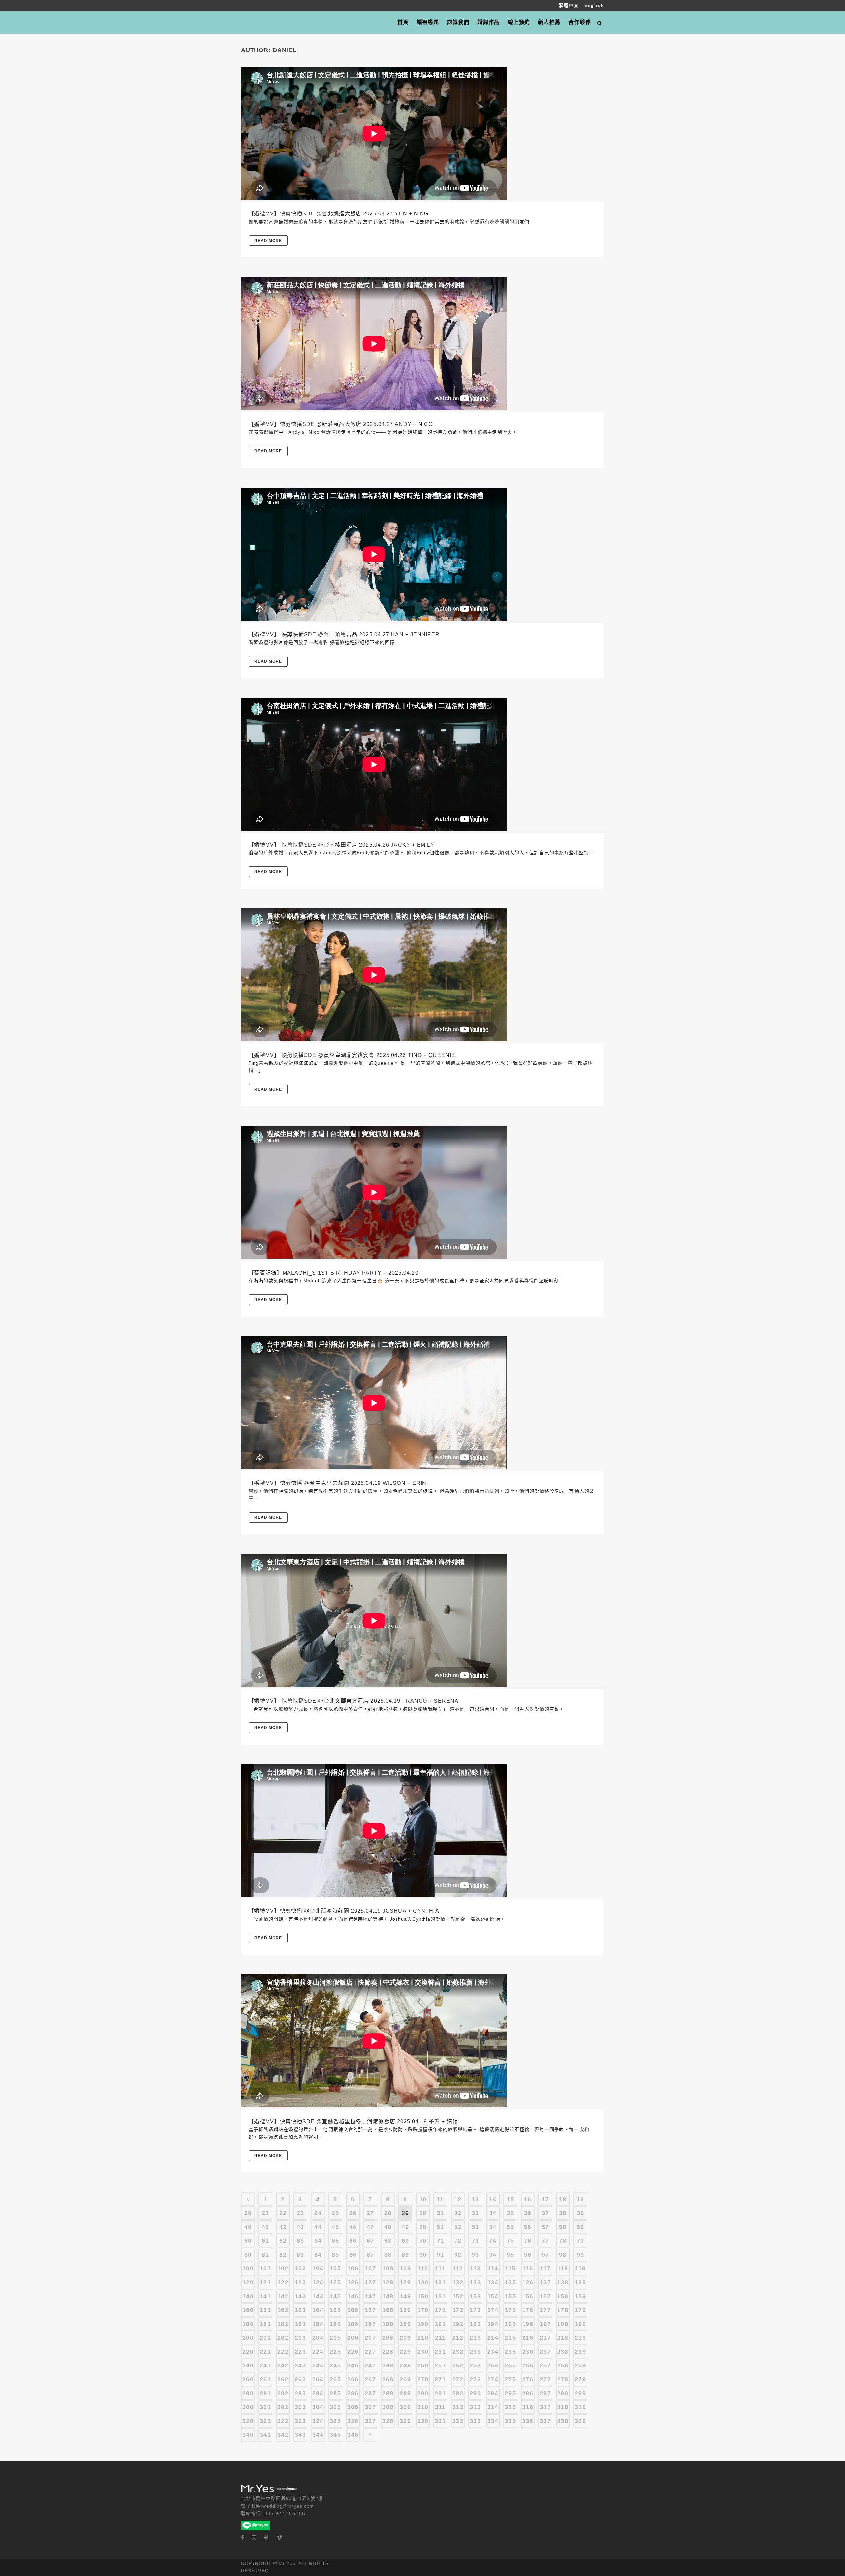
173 (475, 2310)
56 (528, 2227)
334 (493, 2421)
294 (493, 2393)
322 (283, 2421)
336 (528, 2421)
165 (335, 2310)
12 (458, 2199)
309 (405, 2407)
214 (493, 2338)
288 (388, 2393)
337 (545, 2421)
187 (370, 2324)
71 (440, 2241)
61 (265, 2241)
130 (423, 2282)
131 (440, 2282)
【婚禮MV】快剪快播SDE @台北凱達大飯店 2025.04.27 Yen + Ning (338, 214)
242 (283, 2365)
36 (528, 2213)
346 (353, 2435)
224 (318, 2352)
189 (405, 2324)
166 (353, 2310)
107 (370, 2268)
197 (545, 2324)
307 (370, 2407)
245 (335, 2365)
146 (353, 2296)
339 (580, 2421)
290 (423, 2393)
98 (563, 2255)
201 (265, 2338)
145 (335, 2296)
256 (528, 2365)
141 (265, 2296)
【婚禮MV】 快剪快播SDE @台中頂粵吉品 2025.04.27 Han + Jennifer (344, 634)
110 (423, 2268)
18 (563, 2199)
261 (265, 2379)
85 (335, 2255)
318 (563, 2407)
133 (475, 2282)
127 (370, 2282)
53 (475, 2227)
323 (300, 2421)
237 (545, 2352)
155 (510, 2296)
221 (265, 2352)
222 (283, 2352)
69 (405, 2241)
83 (300, 2255)
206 (353, 2338)
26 (353, 2213)
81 (265, 2255)
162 (283, 2310)
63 (300, 2241)
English (594, 5)
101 (265, 2268)
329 (405, 2421)
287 (370, 2393)
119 (580, 2268)
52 (458, 2227)
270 (423, 2379)
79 (580, 2241)
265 (335, 2379)
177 (545, 2310)
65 (335, 2241)
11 (440, 2199)
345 (335, 2435)
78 (563, 2241)
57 (545, 2227)
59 (580, 2227)
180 (248, 2324)
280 (248, 2393)
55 (510, 2227)
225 (335, 2352)
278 (563, 2379)
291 (440, 2393)
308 (388, 2407)
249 (405, 2365)
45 (335, 2227)
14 (493, 2199)
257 (545, 2365)
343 (300, 2435)
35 (510, 2213)
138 (563, 2282)
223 (300, 2352)
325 (335, 2421)
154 (493, 2296)
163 (300, 2310)
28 (388, 2213)
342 (283, 2435)
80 (248, 2255)
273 (475, 2379)
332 (458, 2421)
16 (528, 2199)
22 (283, 2213)
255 (510, 2365)
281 (265, 2393)
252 (458, 2365)
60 (248, 2241)
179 (580, 2310)
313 (475, 2407)
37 (545, 2213)
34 (493, 2213)
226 (353, 2352)
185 (335, 2324)
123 (300, 2282)
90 (423, 2255)
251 (440, 2365)
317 (545, 2407)
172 (458, 2310)
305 (335, 2407)
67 (370, 2241)
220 (248, 2352)
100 (248, 2268)
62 (283, 2241)
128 (388, 2282)
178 (563, 2310)
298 (563, 2393)
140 (248, 2296)
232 (458, 2352)
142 (283, 2296)
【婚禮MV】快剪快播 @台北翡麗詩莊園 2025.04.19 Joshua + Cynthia (344, 1911)
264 (318, 2379)
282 (283, 2393)
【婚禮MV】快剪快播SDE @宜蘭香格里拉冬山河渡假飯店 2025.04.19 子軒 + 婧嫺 (353, 2121)
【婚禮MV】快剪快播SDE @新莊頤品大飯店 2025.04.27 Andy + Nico (341, 424)
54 (493, 2227)
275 (510, 2379)
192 (458, 2324)
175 (510, 2310)
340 (248, 2435)
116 (528, 2268)
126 (353, 2282)
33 (475, 2213)
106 (353, 2268)
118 (563, 2268)
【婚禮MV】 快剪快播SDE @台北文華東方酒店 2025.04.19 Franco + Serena (354, 1701)
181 (265, 2324)
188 (388, 2324)
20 (248, 2213)
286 (353, 2393)
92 (458, 2255)
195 (510, 2324)
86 (353, 2255)
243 (300, 2365)
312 (458, 2407)
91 (440, 2255)
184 (318, 2324)
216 (528, 2338)
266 (353, 2379)
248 (388, 2365)
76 (528, 2241)
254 (493, 2365)
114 (493, 2268)
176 (528, 2310)
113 (475, 2268)
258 (563, 2365)
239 (580, 2352)
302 (283, 2407)
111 (440, 2268)
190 (423, 2324)
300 (248, 2407)
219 (580, 2338)
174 (493, 2310)
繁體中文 (570, 5)
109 (405, 2268)
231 (440, 2352)
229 (405, 2352)
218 (563, 2338)
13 (475, 2199)
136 (528, 2282)
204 (318, 2338)
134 (493, 2282)
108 (388, 2268)
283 (300, 2393)
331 (440, 2421)
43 (300, 2227)
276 (528, 2379)
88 (388, 2255)
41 (265, 2227)
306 (353, 2407)
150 (423, 2296)
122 (283, 2282)
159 (580, 2296)
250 (423, 2365)
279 (580, 2379)
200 (248, 2338)
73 (475, 2241)
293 (475, 2393)
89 (405, 2255)
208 (388, 2338)
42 (283, 2227)
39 (580, 2213)
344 (318, 2435)
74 (493, 2241)
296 (528, 2393)
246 (353, 2365)
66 (353, 2241)
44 (318, 2227)
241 (265, 2365)
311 (440, 2407)
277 (545, 2379)
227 (370, 2352)
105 (335, 2268)
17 (545, 2199)
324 (318, 2421)
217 (545, 2338)
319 (580, 2407)
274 (493, 2379)
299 (580, 2393)
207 (370, 2338)
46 (353, 2227)
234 (493, 2352)
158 (563, 2296)
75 (510, 2241)
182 (283, 2324)
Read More (268, 241)
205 (335, 2338)
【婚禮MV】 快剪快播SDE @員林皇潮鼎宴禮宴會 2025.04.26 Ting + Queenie (352, 1055)
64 (318, 2241)
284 (318, 2393)
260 (248, 2379)
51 (440, 2227)
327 (370, 2421)
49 (405, 2227)
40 (248, 2227)
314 (493, 2407)
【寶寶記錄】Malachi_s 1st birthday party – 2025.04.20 (334, 1273)
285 (335, 2393)
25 (335, 2213)
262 (283, 2379)
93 (475, 2255)
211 (440, 2338)
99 (580, 2255)
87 (370, 2255)
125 (335, 2282)
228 (388, 2352)
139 (580, 2282)
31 (440, 2213)
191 (440, 2324)
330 (423, 2421)
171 (440, 2310)
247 (370, 2365)
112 (458, 2268)
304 (318, 2407)
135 (510, 2282)
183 (300, 2324)
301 (265, 2407)
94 (493, 2255)
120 (248, 2282)
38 (563, 2213)
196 (528, 2324)
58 (563, 2227)
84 (318, 2255)
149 (405, 2296)
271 (440, 2379)
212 (458, 2338)
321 (265, 2421)
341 (265, 2435)
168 (388, 2310)
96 (528, 2255)
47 (370, 2227)
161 (265, 2310)
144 (318, 2296)
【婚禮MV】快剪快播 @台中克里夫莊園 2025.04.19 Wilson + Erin (338, 1483)
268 (388, 2379)
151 (440, 2296)
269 (405, 2379)
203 (300, 2338)
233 (475, 2352)
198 (563, 2324)
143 (300, 2296)
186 (353, 2324)
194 (493, 2324)
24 (318, 2213)
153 (475, 2296)
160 (248, 2310)
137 (545, 2282)
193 (475, 2324)
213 (475, 2338)
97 (545, 2255)
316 (528, 2407)
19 (580, 2199)
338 (563, 2421)
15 (510, 2199)
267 (370, 2379)
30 (423, 2213)
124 (318, 2282)
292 (458, 2393)
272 (458, 2379)
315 (510, 2407)
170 (423, 2310)
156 (528, 2296)
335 (510, 2421)
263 (300, 2379)
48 (388, 2227)
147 (370, 2296)
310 (423, 2407)
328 (388, 2421)
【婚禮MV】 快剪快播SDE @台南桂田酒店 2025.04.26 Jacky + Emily (341, 845)
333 (475, 2421)
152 (458, 2296)
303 (300, 2407)
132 (458, 2282)
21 (265, 2213)
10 (423, 2199)
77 (545, 2241)
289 (405, 2393)
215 (510, 2338)
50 (423, 2227)
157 (545, 2296)
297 (545, 2393)
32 (458, 2213)
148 (388, 2296)
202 (283, 2338)
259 (580, 2365)
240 (248, 2365)
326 (353, 2421)
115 (510, 2268)
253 (475, 2365)
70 (423, 2241)
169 (405, 2310)
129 (405, 2282)
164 (318, 2310)
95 (510, 2255)
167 (370, 2310)
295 (510, 2393)
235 (510, 2352)
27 (370, 2213)
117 (545, 2268)
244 (318, 2365)
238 (563, 2352)
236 (528, 2352)
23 (300, 2213)
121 (265, 2282)
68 (388, 2241)
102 (283, 2268)
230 (423, 2352)
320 (248, 2421)
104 (318, 2268)
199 (580, 2324)
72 (458, 2241)
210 (423, 2338)
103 (300, 2268)
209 (405, 2338)
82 (283, 2255)
